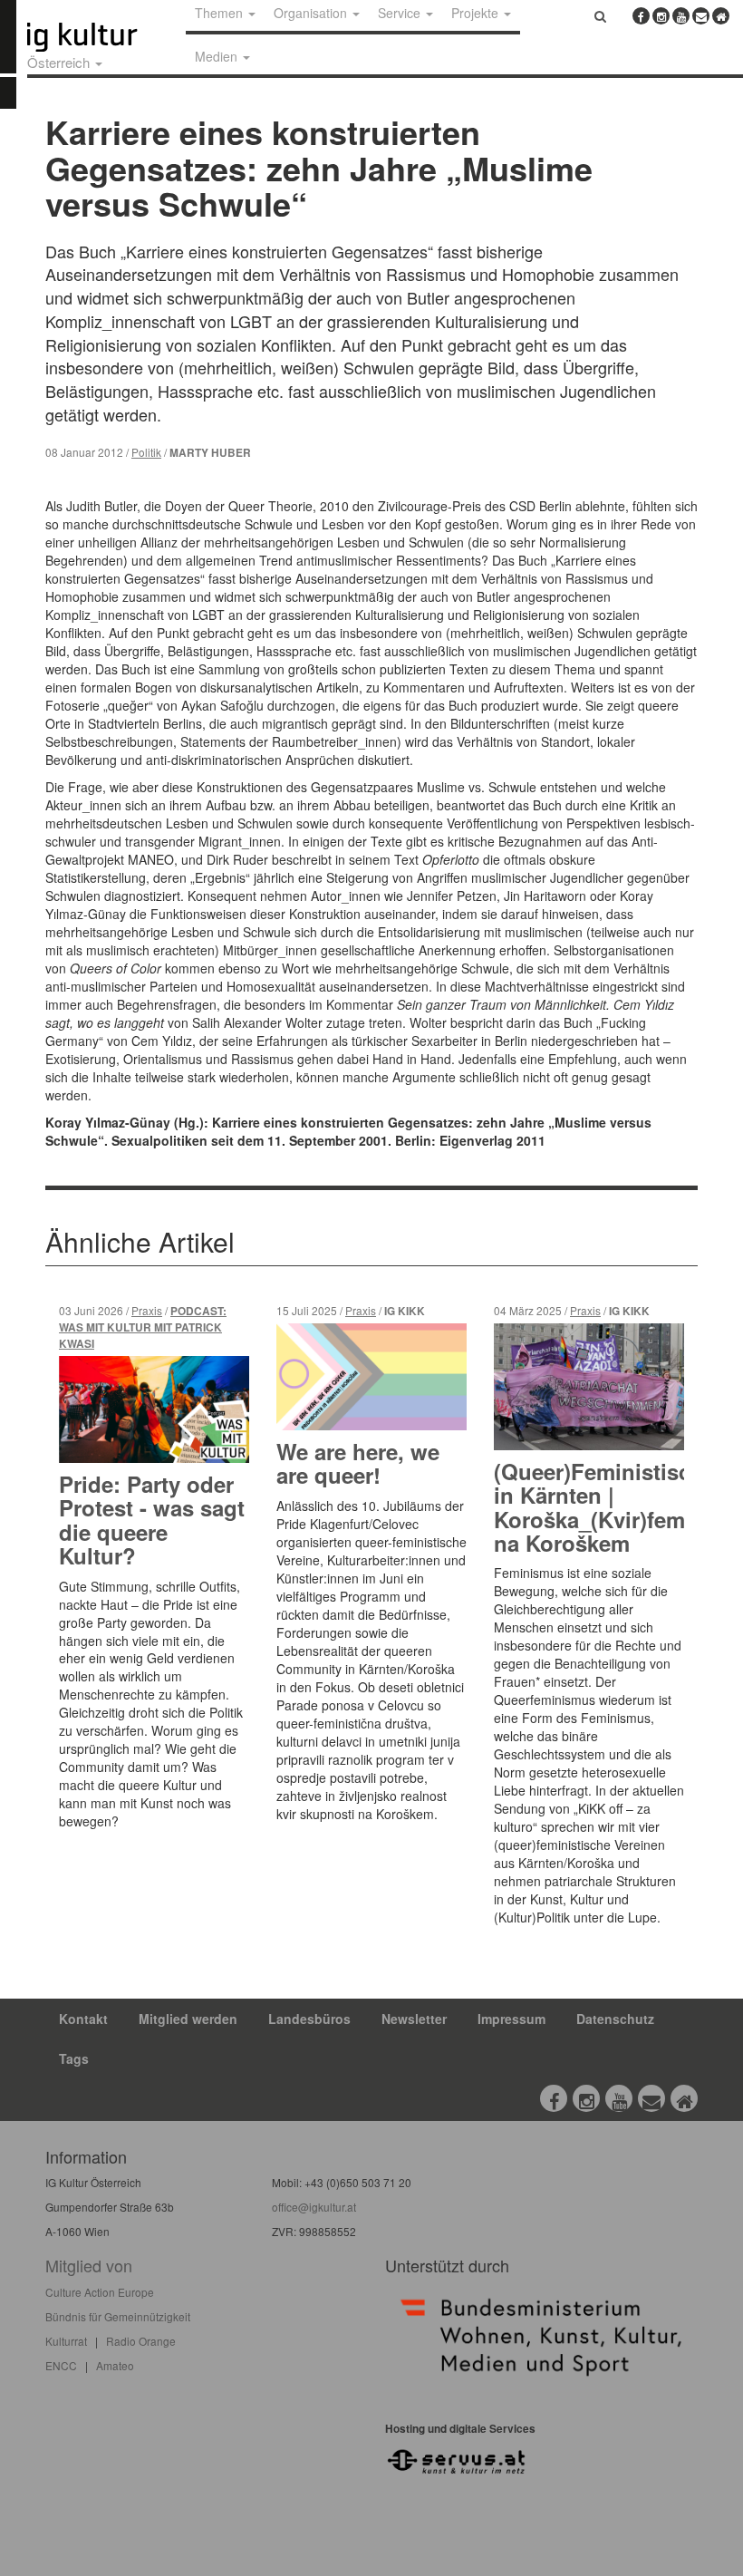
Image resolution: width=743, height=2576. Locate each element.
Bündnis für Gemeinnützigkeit (118, 2316)
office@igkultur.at (314, 2207)
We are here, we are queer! (358, 1463)
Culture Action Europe (100, 2292)
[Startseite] (102, 37)
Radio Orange (141, 2341)
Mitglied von (89, 2265)
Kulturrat (66, 2341)
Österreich (60, 62)
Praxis (147, 1310)
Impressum (511, 2019)
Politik (146, 452)
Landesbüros (309, 2019)
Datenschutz (615, 2019)
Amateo (115, 2365)
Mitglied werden (188, 2019)
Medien (218, 56)
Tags (74, 2058)
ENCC (61, 2365)
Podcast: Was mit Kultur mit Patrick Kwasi (143, 1327)
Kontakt (83, 2019)
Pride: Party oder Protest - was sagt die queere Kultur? (152, 1520)
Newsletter (414, 2019)
